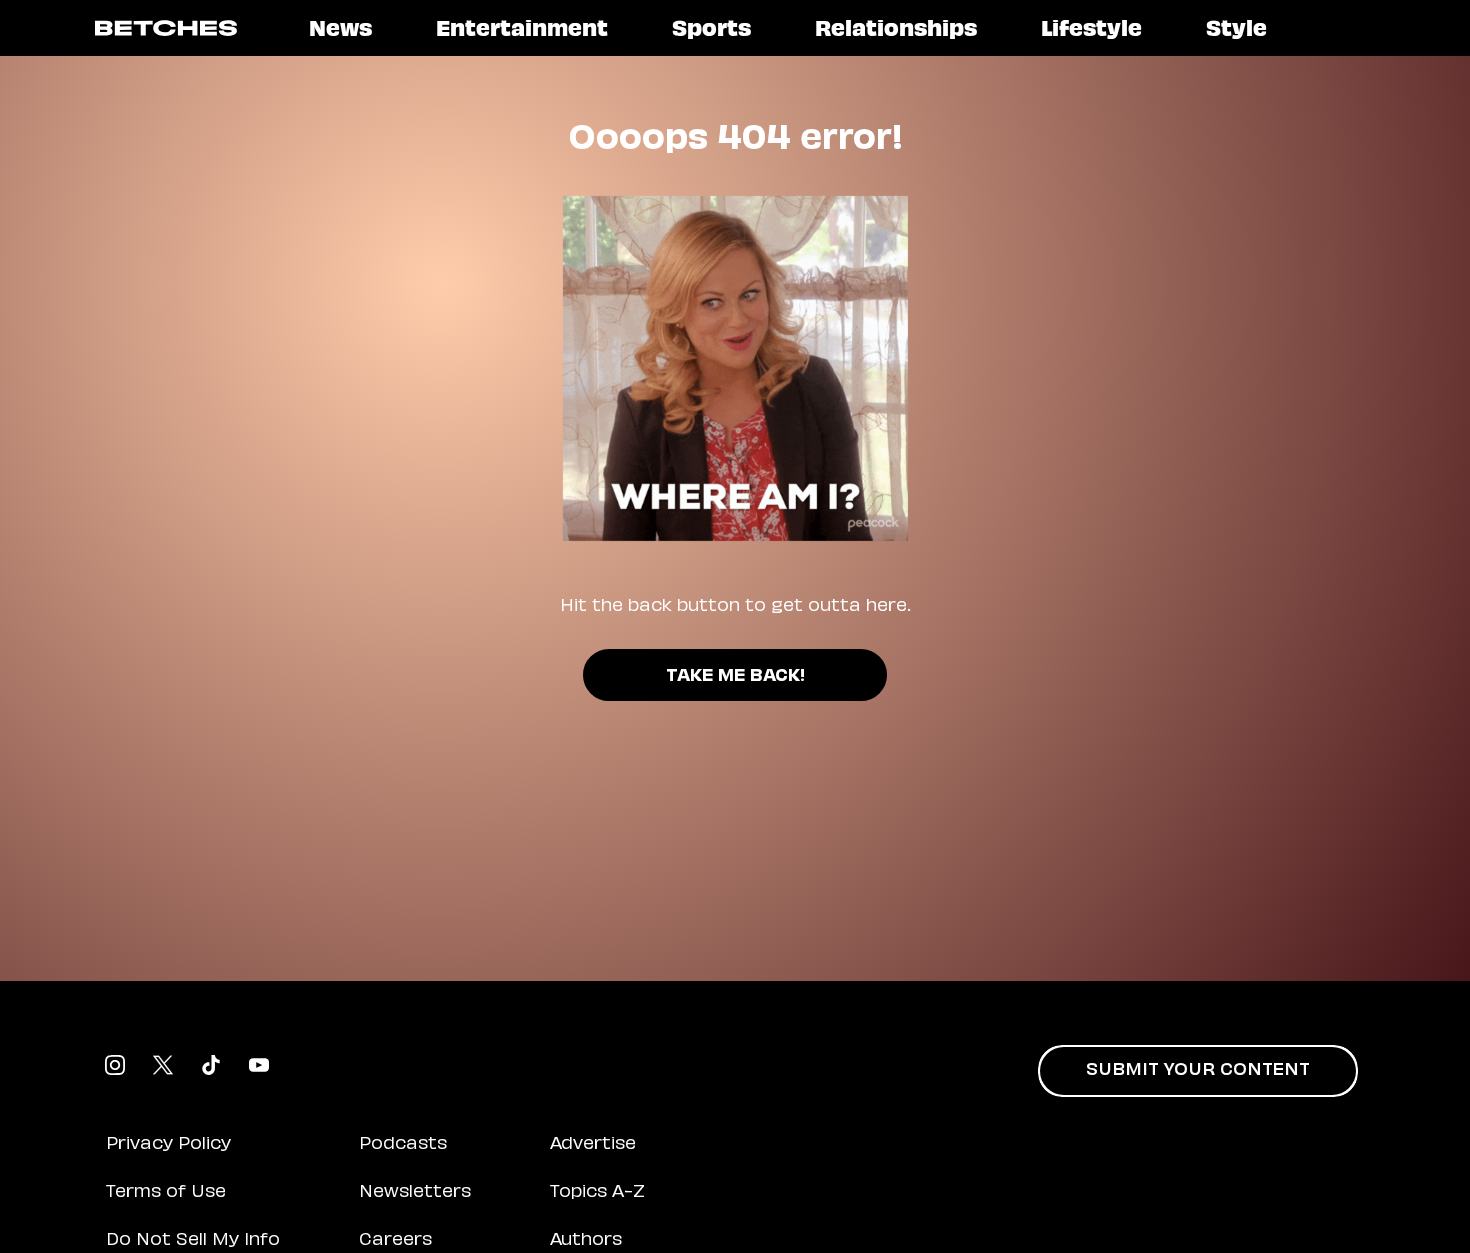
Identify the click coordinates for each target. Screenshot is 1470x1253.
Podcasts (403, 1145)
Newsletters (415, 1193)
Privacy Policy (168, 1145)
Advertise (593, 1145)
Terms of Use (166, 1193)
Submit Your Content (1198, 1071)
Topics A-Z (597, 1193)
